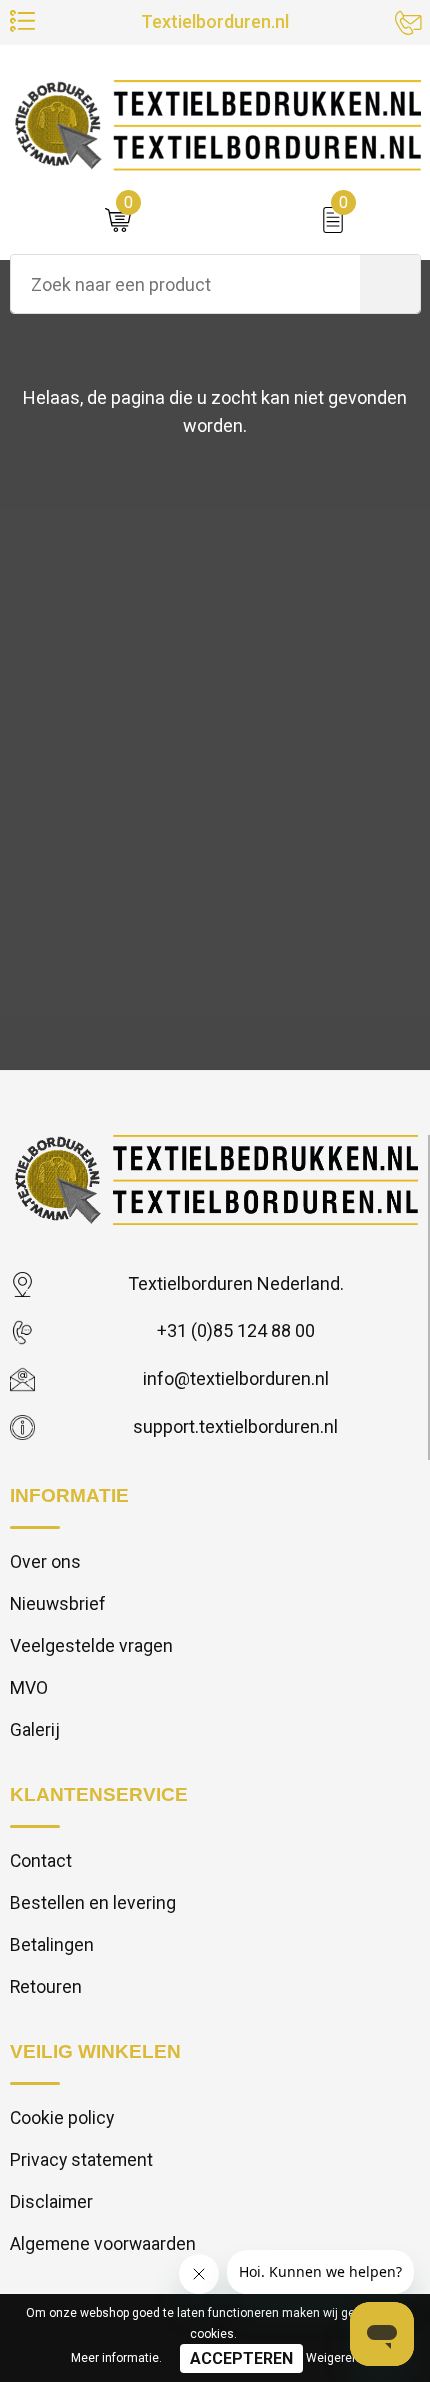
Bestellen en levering (93, 1903)
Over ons (45, 1562)
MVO (29, 1688)
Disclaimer (51, 2202)
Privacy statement (81, 2160)
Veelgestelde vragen (91, 1646)
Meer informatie (115, 2358)
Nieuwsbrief (58, 1604)
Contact (41, 1861)
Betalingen (52, 1945)
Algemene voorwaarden (103, 2244)
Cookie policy (62, 2118)
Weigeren (332, 2358)
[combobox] (185, 284)
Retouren (46, 1987)
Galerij (35, 1730)
